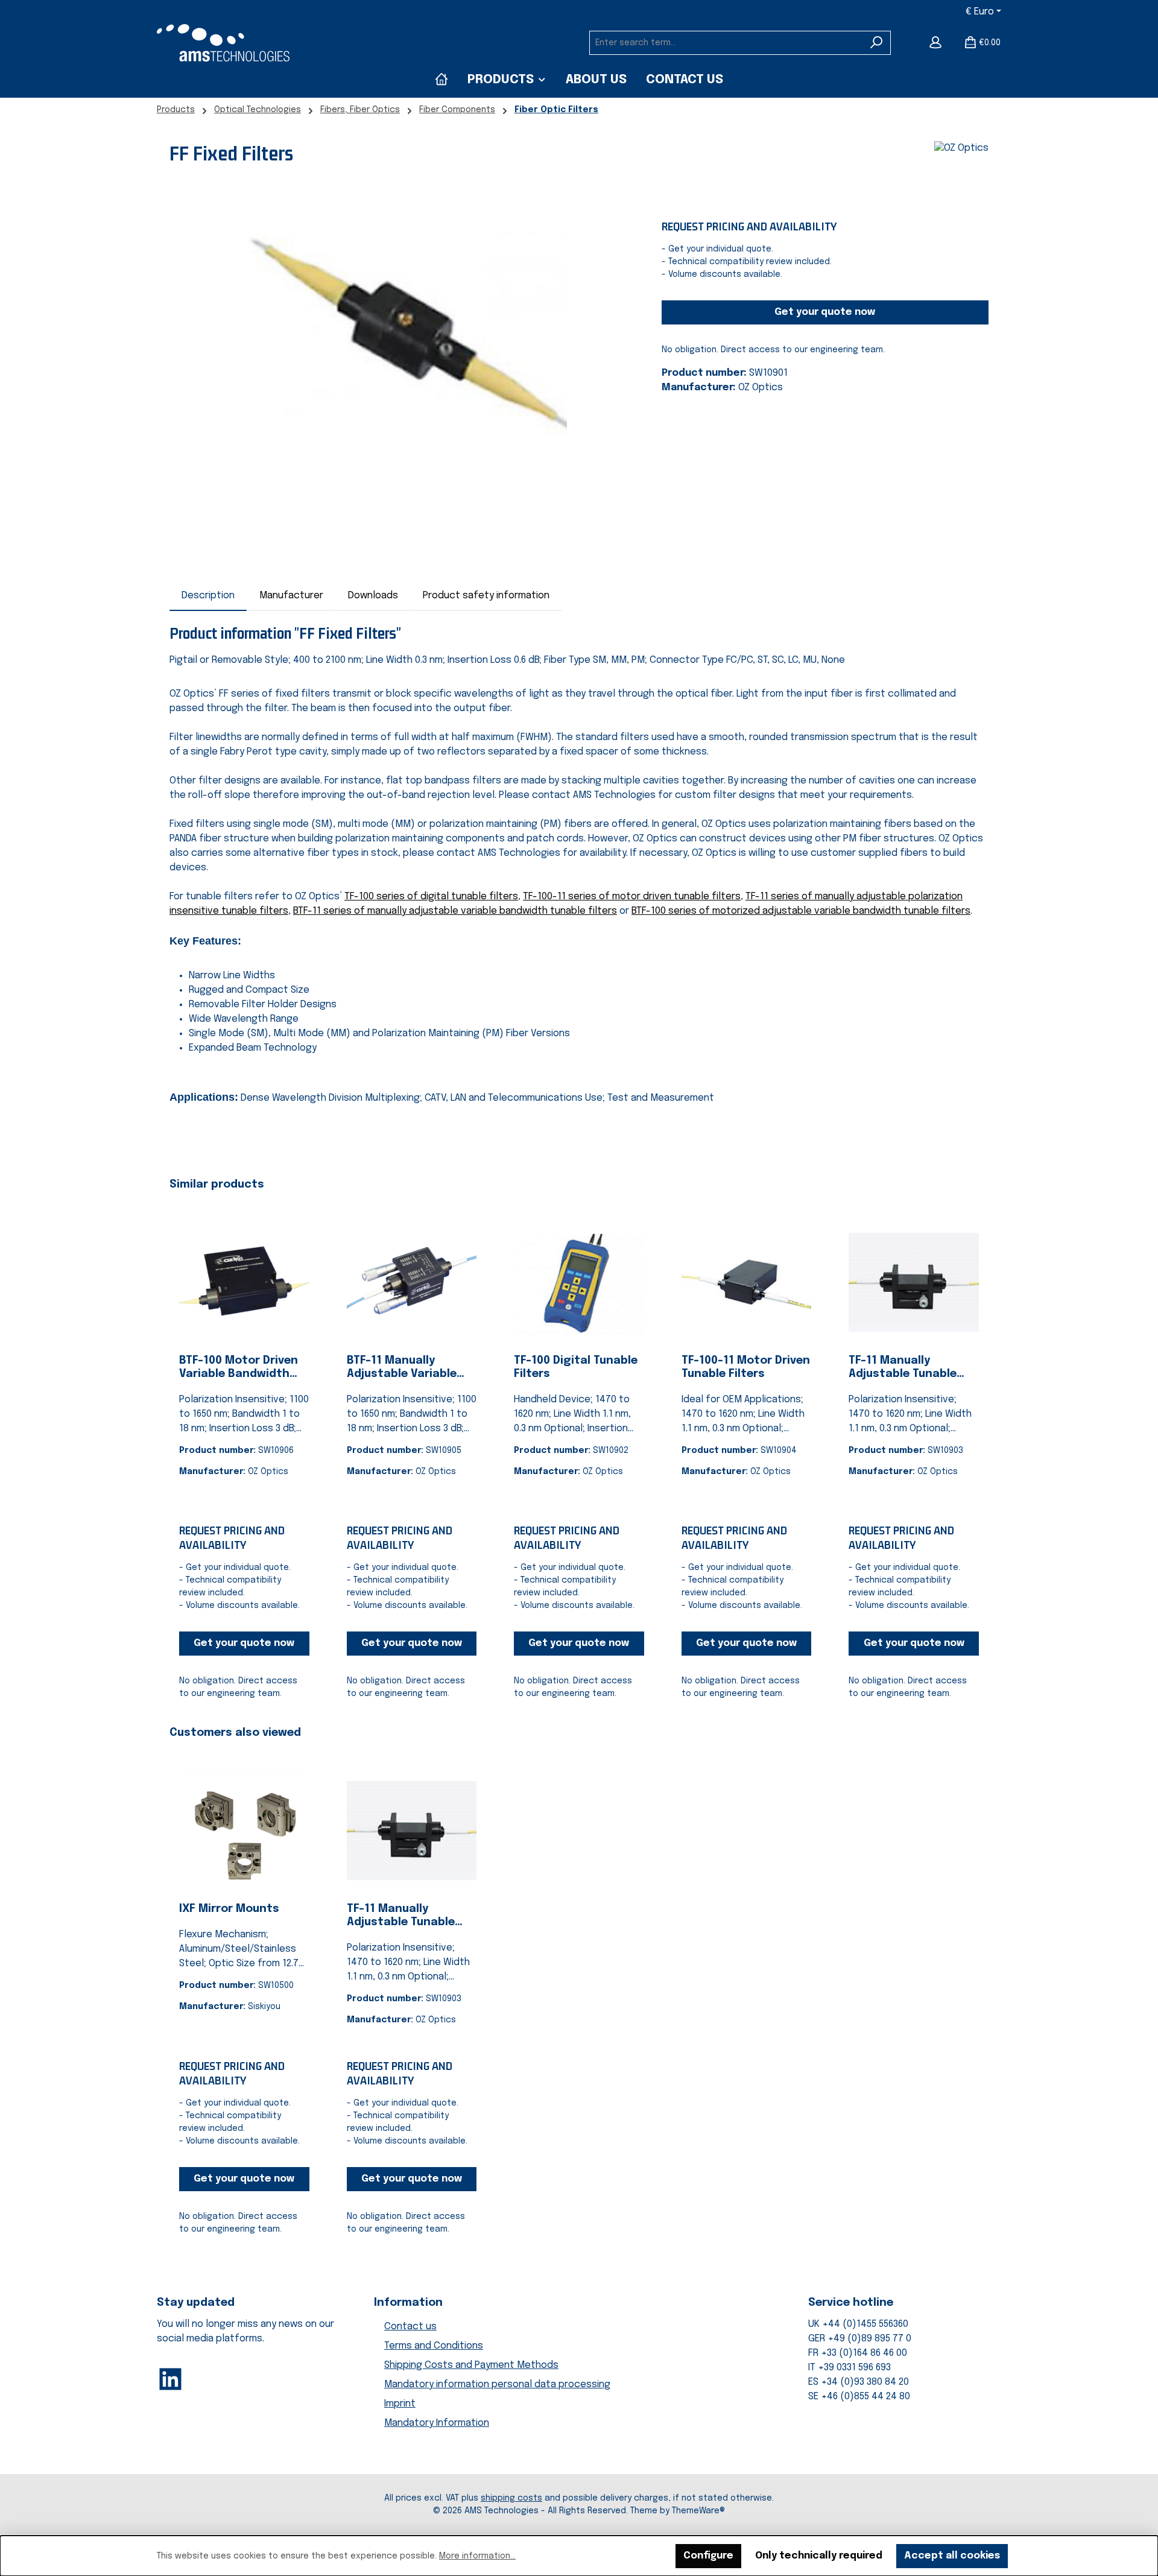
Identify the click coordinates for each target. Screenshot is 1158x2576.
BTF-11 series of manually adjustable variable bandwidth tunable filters (455, 911)
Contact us (410, 2327)
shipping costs (511, 2498)
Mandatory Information (437, 2423)
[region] (403, 329)
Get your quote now (825, 312)
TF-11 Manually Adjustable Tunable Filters (903, 1368)
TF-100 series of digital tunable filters (431, 897)
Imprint (400, 2404)
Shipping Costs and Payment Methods (471, 2365)
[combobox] (726, 43)
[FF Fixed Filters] (403, 329)
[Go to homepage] (223, 43)
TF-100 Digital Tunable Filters (576, 1367)
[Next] (979, 1444)
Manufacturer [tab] (291, 596)
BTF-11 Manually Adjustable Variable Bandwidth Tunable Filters (402, 1368)
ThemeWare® (698, 2511)
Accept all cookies (952, 2556)
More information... (477, 2556)
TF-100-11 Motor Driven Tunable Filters (746, 1367)
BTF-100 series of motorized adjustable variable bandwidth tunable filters (801, 911)
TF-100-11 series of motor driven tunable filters (632, 897)
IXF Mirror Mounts (229, 1909)
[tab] (208, 596)
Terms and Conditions (434, 2346)
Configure (708, 2556)
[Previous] (179, 1444)
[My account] (935, 43)
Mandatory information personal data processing (497, 2385)
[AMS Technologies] (441, 80)
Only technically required (819, 2556)
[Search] (877, 43)
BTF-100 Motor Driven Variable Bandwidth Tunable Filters (239, 1368)
